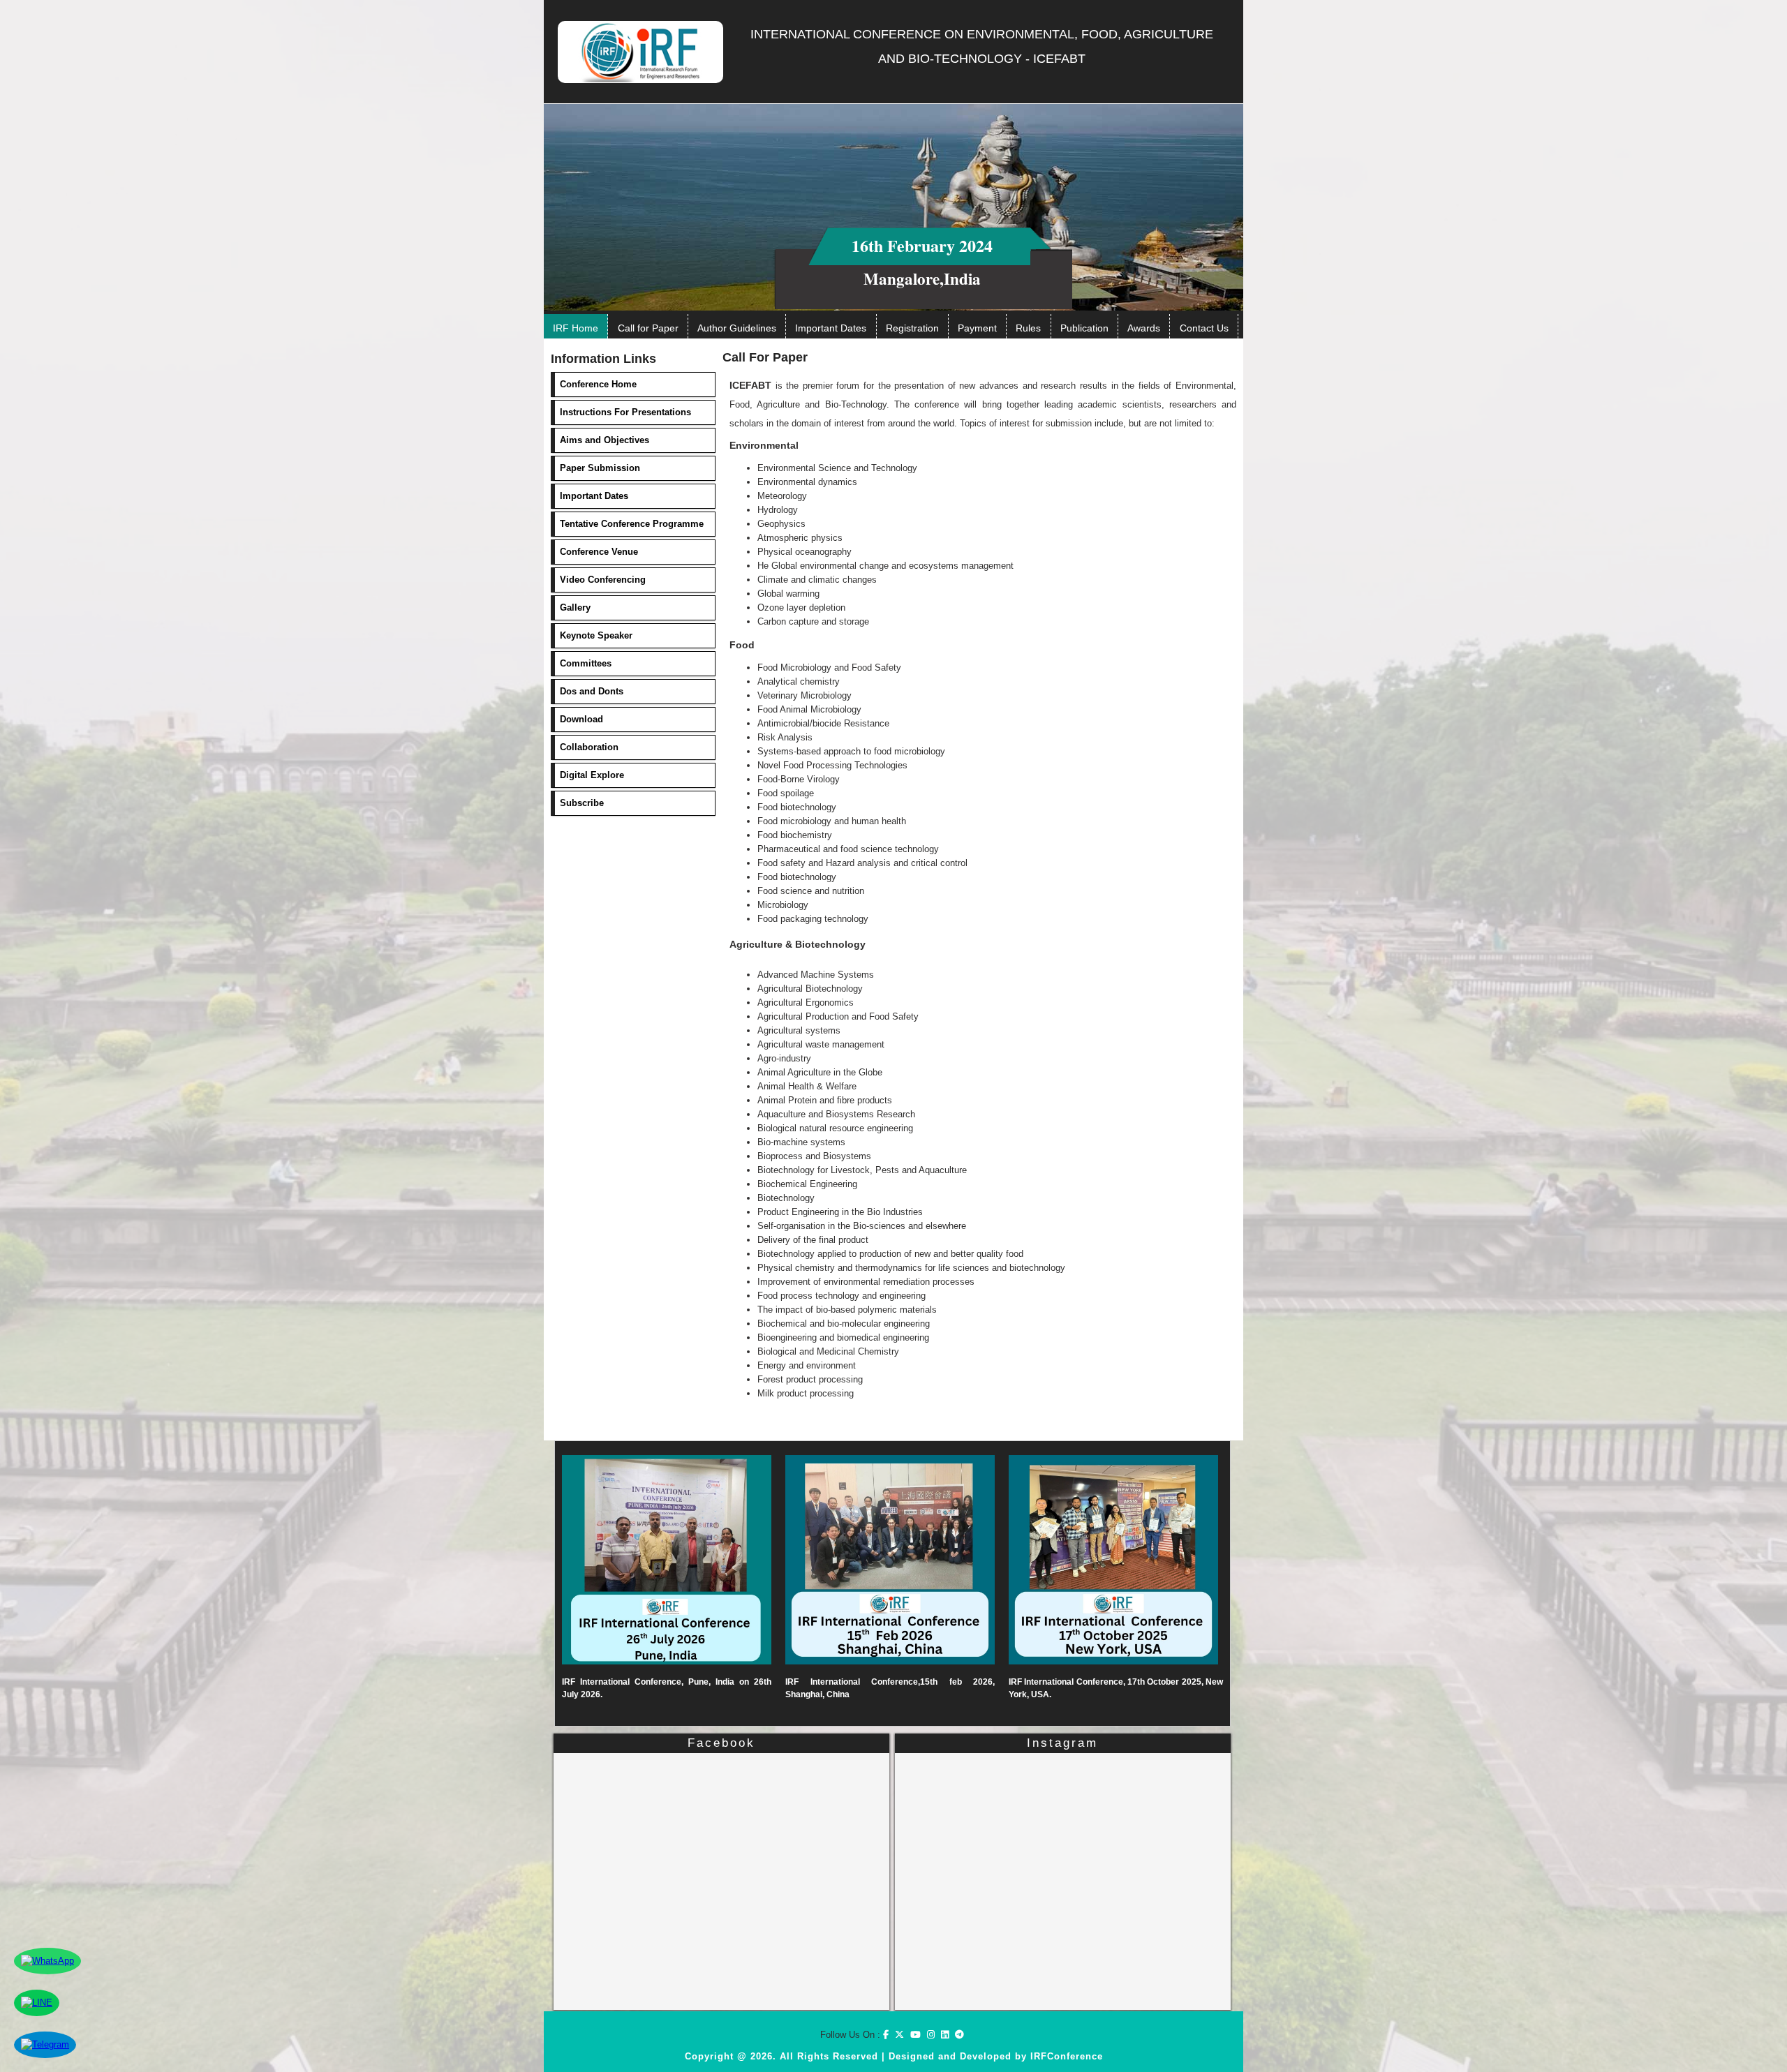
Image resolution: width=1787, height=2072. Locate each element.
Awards (1144, 328)
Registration (912, 328)
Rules (1028, 328)
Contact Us (1204, 328)
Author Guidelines (737, 328)
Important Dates (831, 328)
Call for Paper (648, 328)
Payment (977, 328)
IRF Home (576, 328)
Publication (1084, 328)
